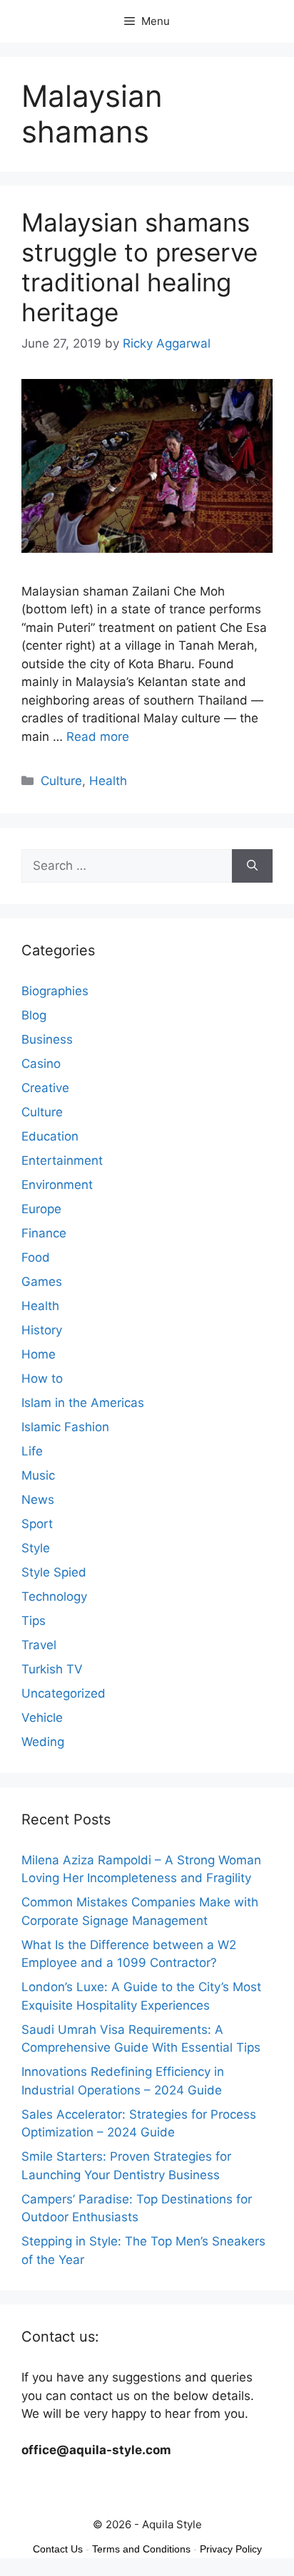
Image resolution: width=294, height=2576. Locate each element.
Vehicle (42, 1718)
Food (36, 1257)
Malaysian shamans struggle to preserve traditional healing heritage (140, 267)
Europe (41, 1209)
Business (47, 1039)
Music (38, 1475)
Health (108, 781)
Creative (45, 1088)
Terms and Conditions (141, 2549)
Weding (43, 1742)
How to (42, 1378)
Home (39, 1354)
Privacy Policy (231, 2549)
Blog (34, 1015)
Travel (39, 1645)
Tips (34, 1621)
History (42, 1330)
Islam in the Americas (83, 1403)
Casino (41, 1064)
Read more (98, 737)
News (38, 1500)
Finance (44, 1233)
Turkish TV (52, 1669)
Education (50, 1136)
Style (36, 1548)
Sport (37, 1524)
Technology (54, 1596)
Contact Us (58, 2549)
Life (32, 1451)
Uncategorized (64, 1693)
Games (42, 1282)
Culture (61, 781)
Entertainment (62, 1160)
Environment (57, 1185)
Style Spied (54, 1572)
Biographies (55, 991)
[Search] (252, 866)
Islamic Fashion (65, 1427)
